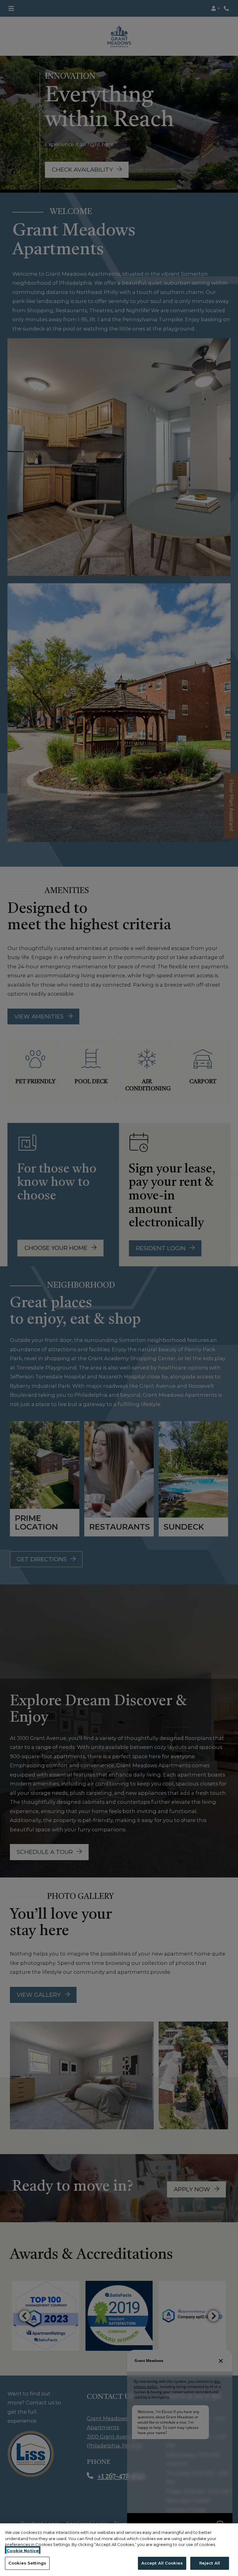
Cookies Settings (27, 2563)
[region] (119, 2550)
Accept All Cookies (162, 2563)
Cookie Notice (23, 2551)
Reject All (210, 2563)
